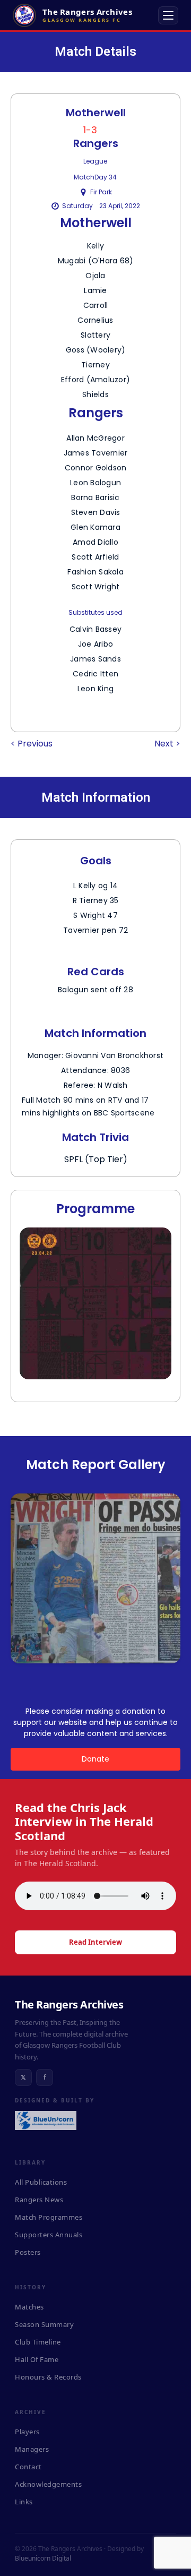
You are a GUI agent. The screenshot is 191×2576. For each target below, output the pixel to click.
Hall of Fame (37, 2359)
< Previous (32, 744)
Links (24, 2502)
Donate (95, 1759)
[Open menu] (168, 15)
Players (27, 2432)
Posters (28, 2252)
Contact (28, 2467)
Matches (29, 2307)
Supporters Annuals (49, 2235)
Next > (167, 744)
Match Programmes (49, 2217)
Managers (32, 2449)
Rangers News (39, 2200)
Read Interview (95, 1942)
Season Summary (44, 2324)
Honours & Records (48, 2377)
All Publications (41, 2182)
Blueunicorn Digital (43, 2558)
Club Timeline (38, 2342)
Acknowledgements (48, 2484)
